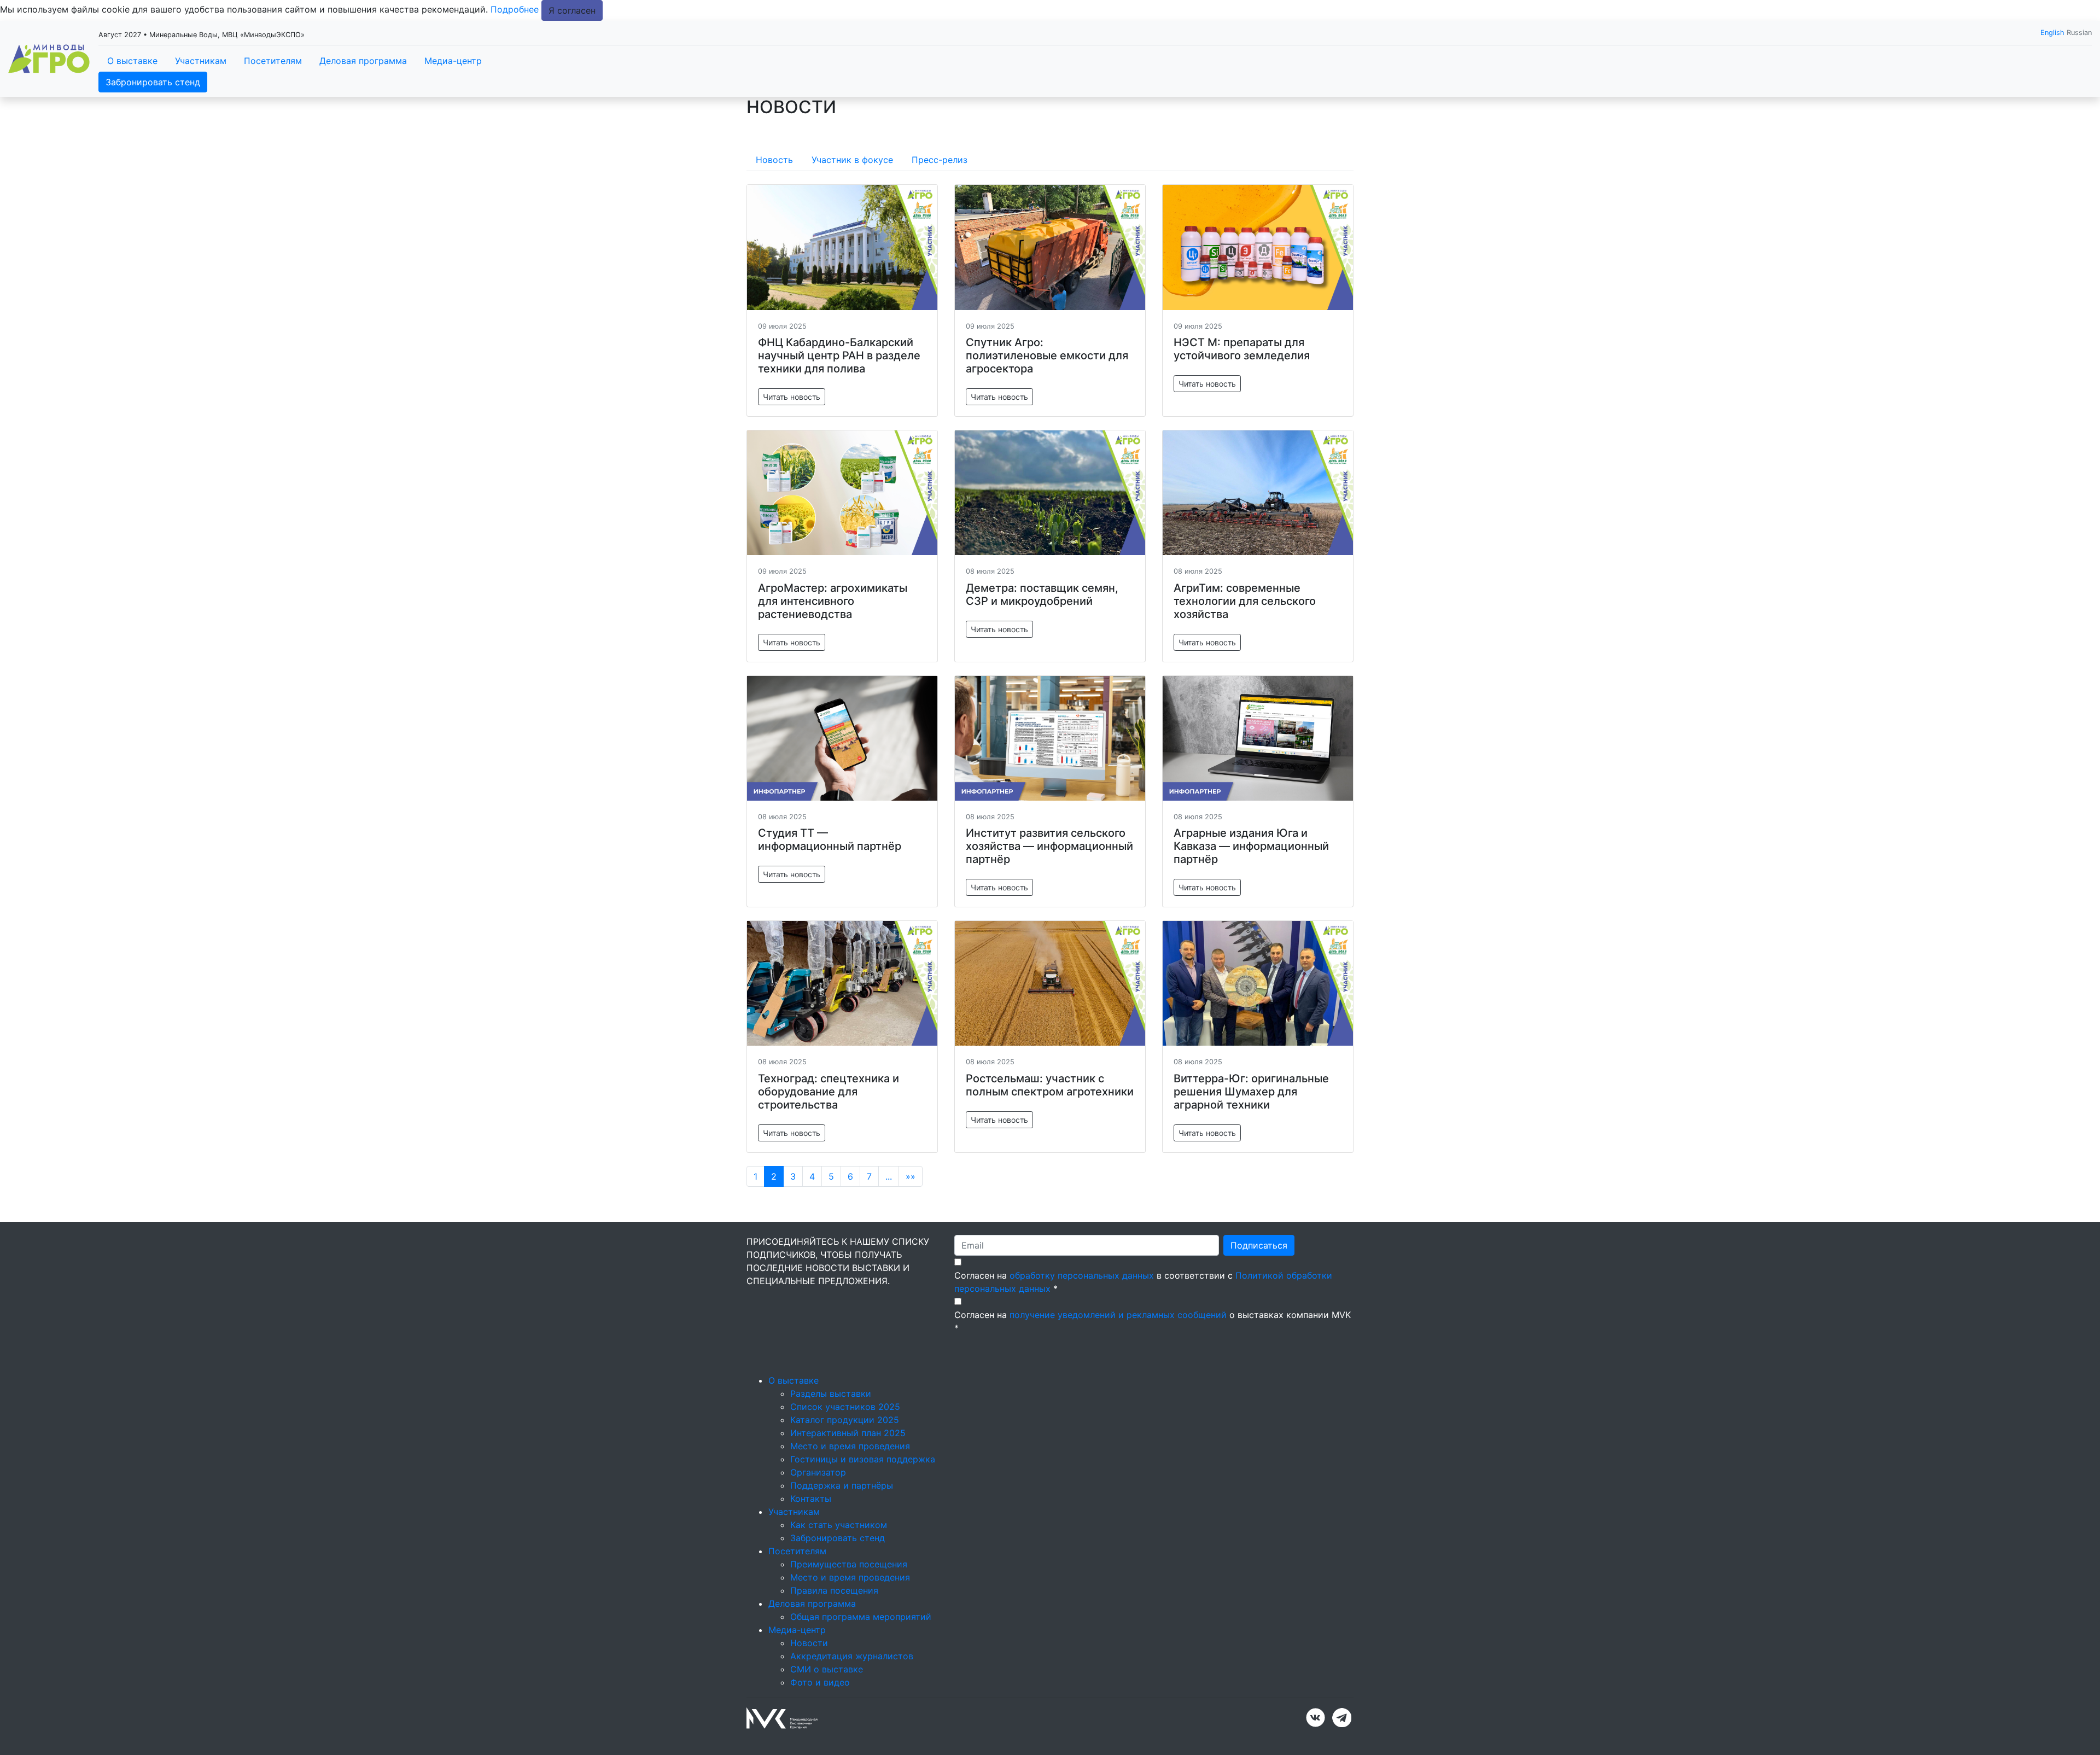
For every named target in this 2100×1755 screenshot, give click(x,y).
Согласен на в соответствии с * (1143, 1282)
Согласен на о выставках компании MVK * (1153, 1321)
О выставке (132, 61)
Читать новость (792, 397)
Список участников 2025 (845, 1407)
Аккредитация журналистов (852, 1656)
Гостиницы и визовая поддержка (863, 1459)
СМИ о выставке (827, 1669)
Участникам (201, 61)
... (889, 1176)
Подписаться (1259, 1245)
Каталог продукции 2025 (845, 1420)
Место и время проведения (850, 1446)
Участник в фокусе (852, 160)
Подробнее (515, 9)
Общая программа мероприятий (861, 1617)
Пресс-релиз (940, 160)
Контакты (811, 1499)
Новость (774, 160)
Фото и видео (820, 1682)
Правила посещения (834, 1590)
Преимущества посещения (849, 1564)
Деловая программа (363, 61)
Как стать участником (839, 1525)
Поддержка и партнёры (842, 1485)
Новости (809, 1643)
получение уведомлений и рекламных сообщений (1118, 1315)
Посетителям (273, 61)
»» (911, 1176)
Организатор (818, 1472)
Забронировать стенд (153, 82)
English (2052, 33)
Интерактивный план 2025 (848, 1433)
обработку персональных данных (1082, 1275)
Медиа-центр (453, 61)
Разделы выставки (831, 1393)
